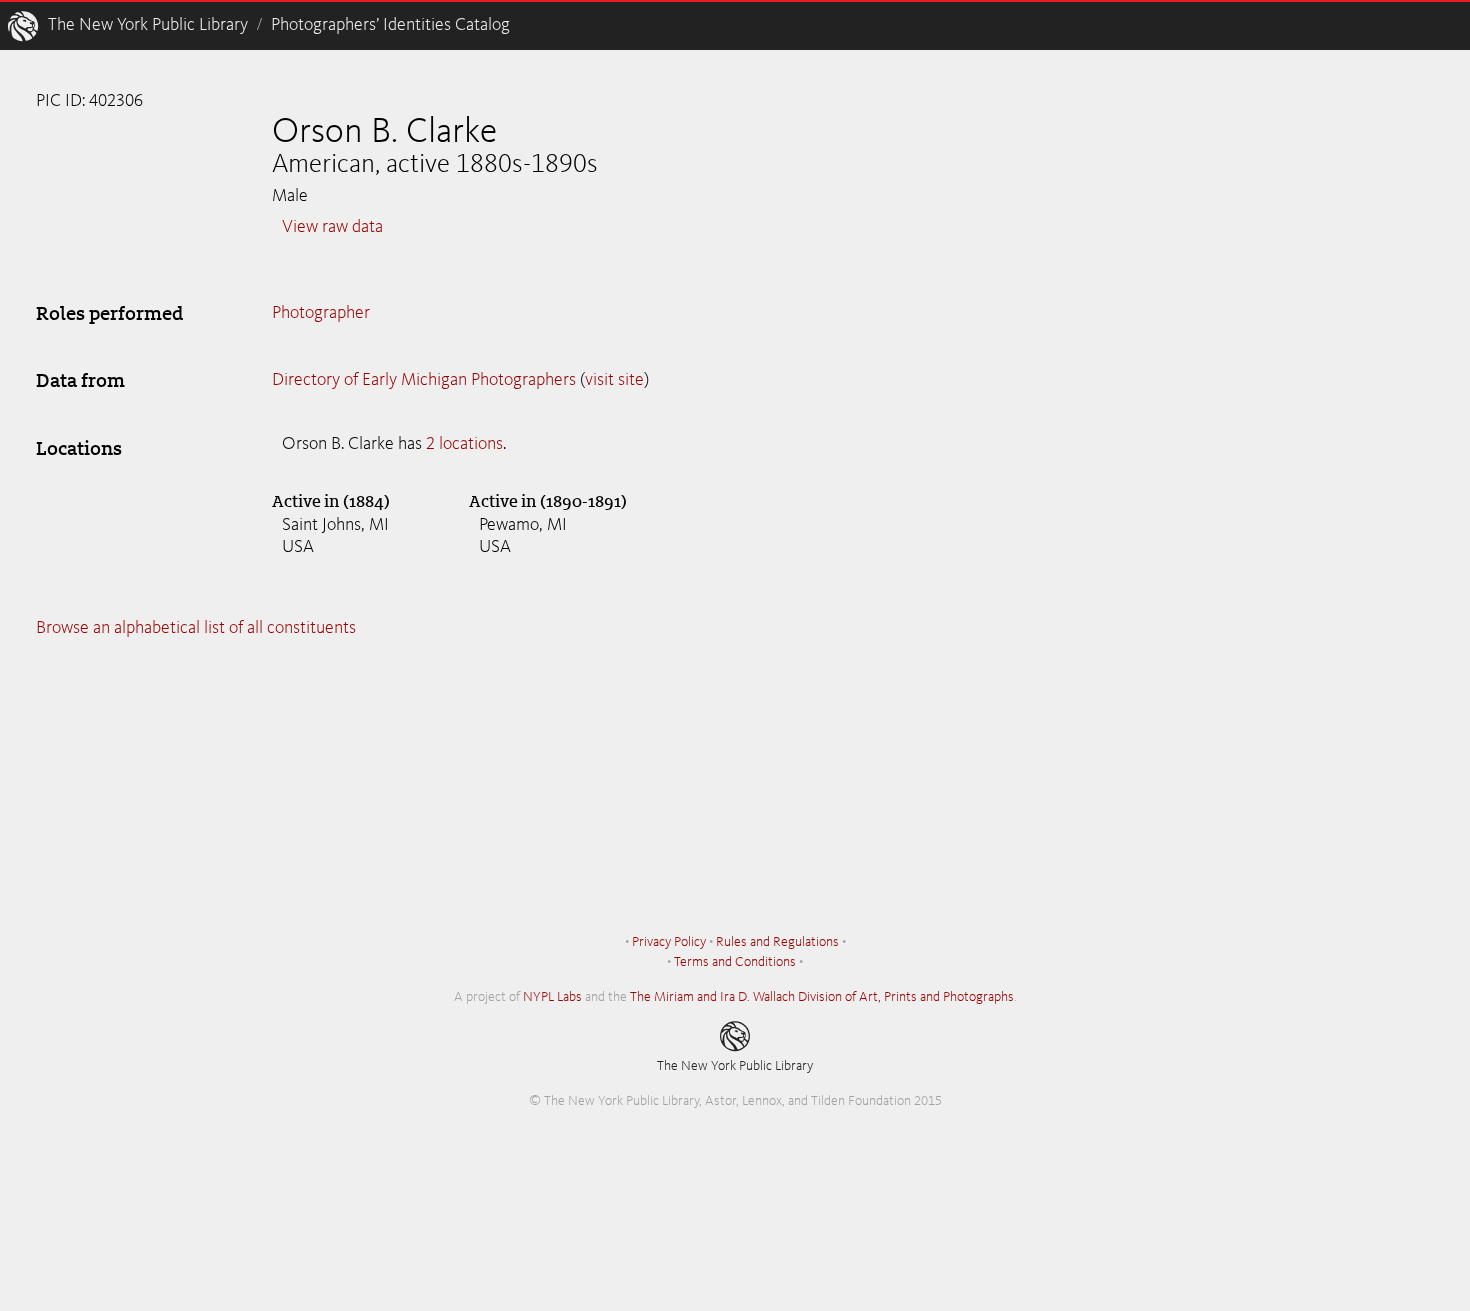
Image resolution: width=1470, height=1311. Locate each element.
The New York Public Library (148, 25)
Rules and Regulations (777, 942)
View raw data (332, 227)
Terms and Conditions (735, 962)
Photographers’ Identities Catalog (390, 25)
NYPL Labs (552, 997)
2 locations (464, 444)
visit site (614, 380)
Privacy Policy (669, 942)
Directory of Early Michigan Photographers (424, 380)
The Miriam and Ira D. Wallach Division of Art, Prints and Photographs (822, 997)
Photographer (321, 313)
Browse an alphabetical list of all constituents (196, 628)
